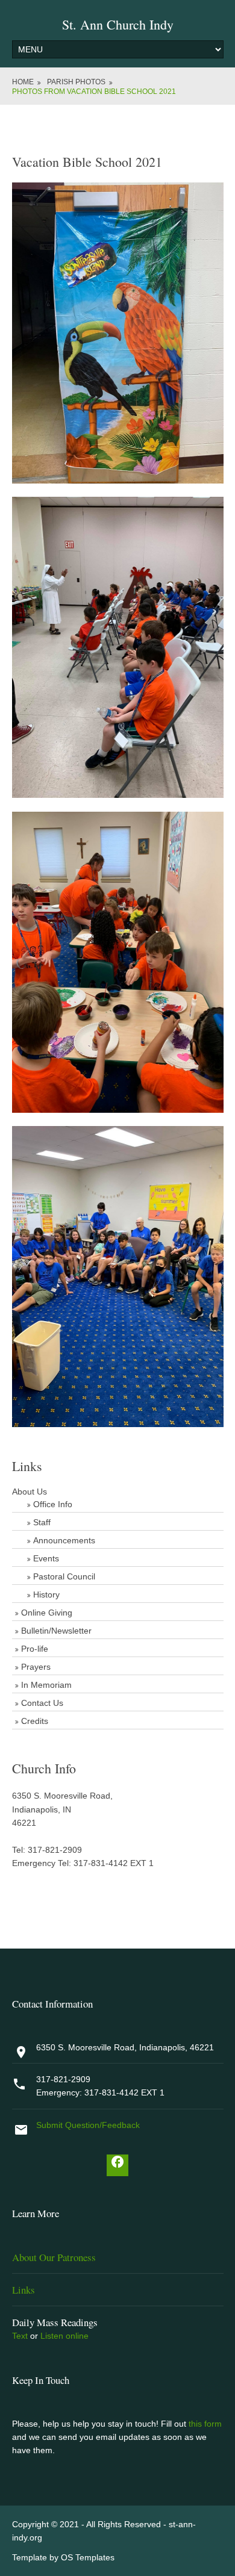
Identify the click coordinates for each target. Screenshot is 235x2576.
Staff (42, 1522)
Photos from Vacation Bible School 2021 (94, 92)
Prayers (36, 1667)
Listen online (64, 2336)
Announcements (64, 1540)
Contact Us (42, 1703)
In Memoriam (46, 1685)
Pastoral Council (64, 1576)
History (46, 1594)
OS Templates (88, 2557)
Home (23, 82)
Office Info (53, 1504)
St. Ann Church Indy (118, 24)
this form (205, 2424)
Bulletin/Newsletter (56, 1631)
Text (20, 2336)
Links (23, 2290)
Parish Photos (76, 82)
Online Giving (47, 1613)
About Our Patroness (54, 2257)
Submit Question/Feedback (88, 2125)
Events (46, 1558)
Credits (35, 1721)
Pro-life (35, 1649)
